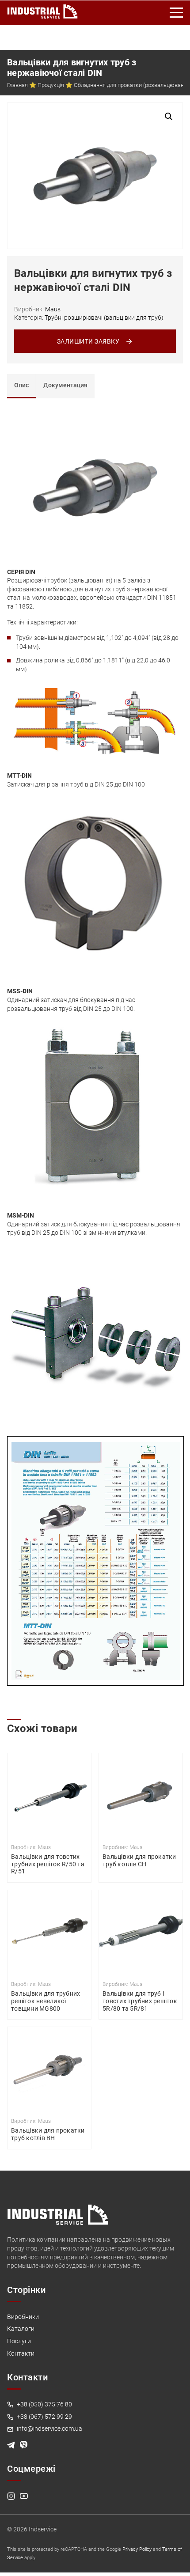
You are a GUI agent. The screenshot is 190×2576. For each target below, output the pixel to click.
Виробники (23, 2317)
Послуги (19, 2341)
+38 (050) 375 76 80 (44, 2404)
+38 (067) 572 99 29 (44, 2417)
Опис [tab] (21, 385)
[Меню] (177, 13)
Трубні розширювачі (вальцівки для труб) (104, 318)
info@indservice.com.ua (49, 2428)
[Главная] (42, 10)
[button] (169, 117)
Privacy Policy (137, 2549)
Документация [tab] (65, 385)
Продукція (51, 85)
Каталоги (21, 2329)
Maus (53, 309)
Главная (17, 85)
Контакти (21, 2353)
